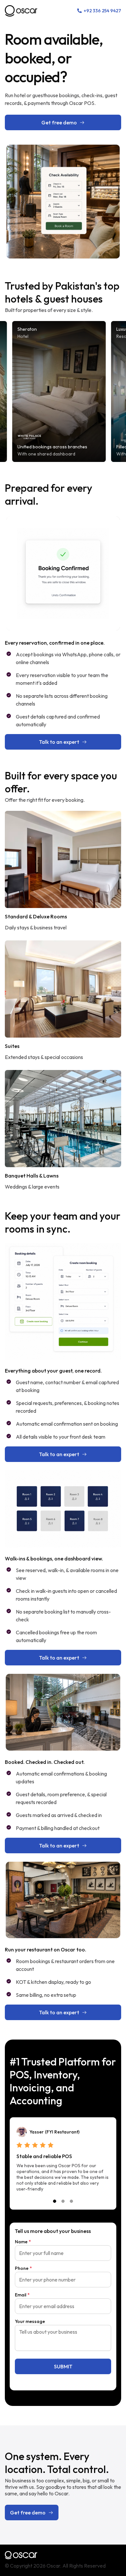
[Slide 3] (71, 2201)
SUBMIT (63, 2366)
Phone (23, 2268)
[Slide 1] (55, 2201)
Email (22, 2295)
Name (23, 2242)
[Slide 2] (63, 2201)
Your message (30, 2321)
